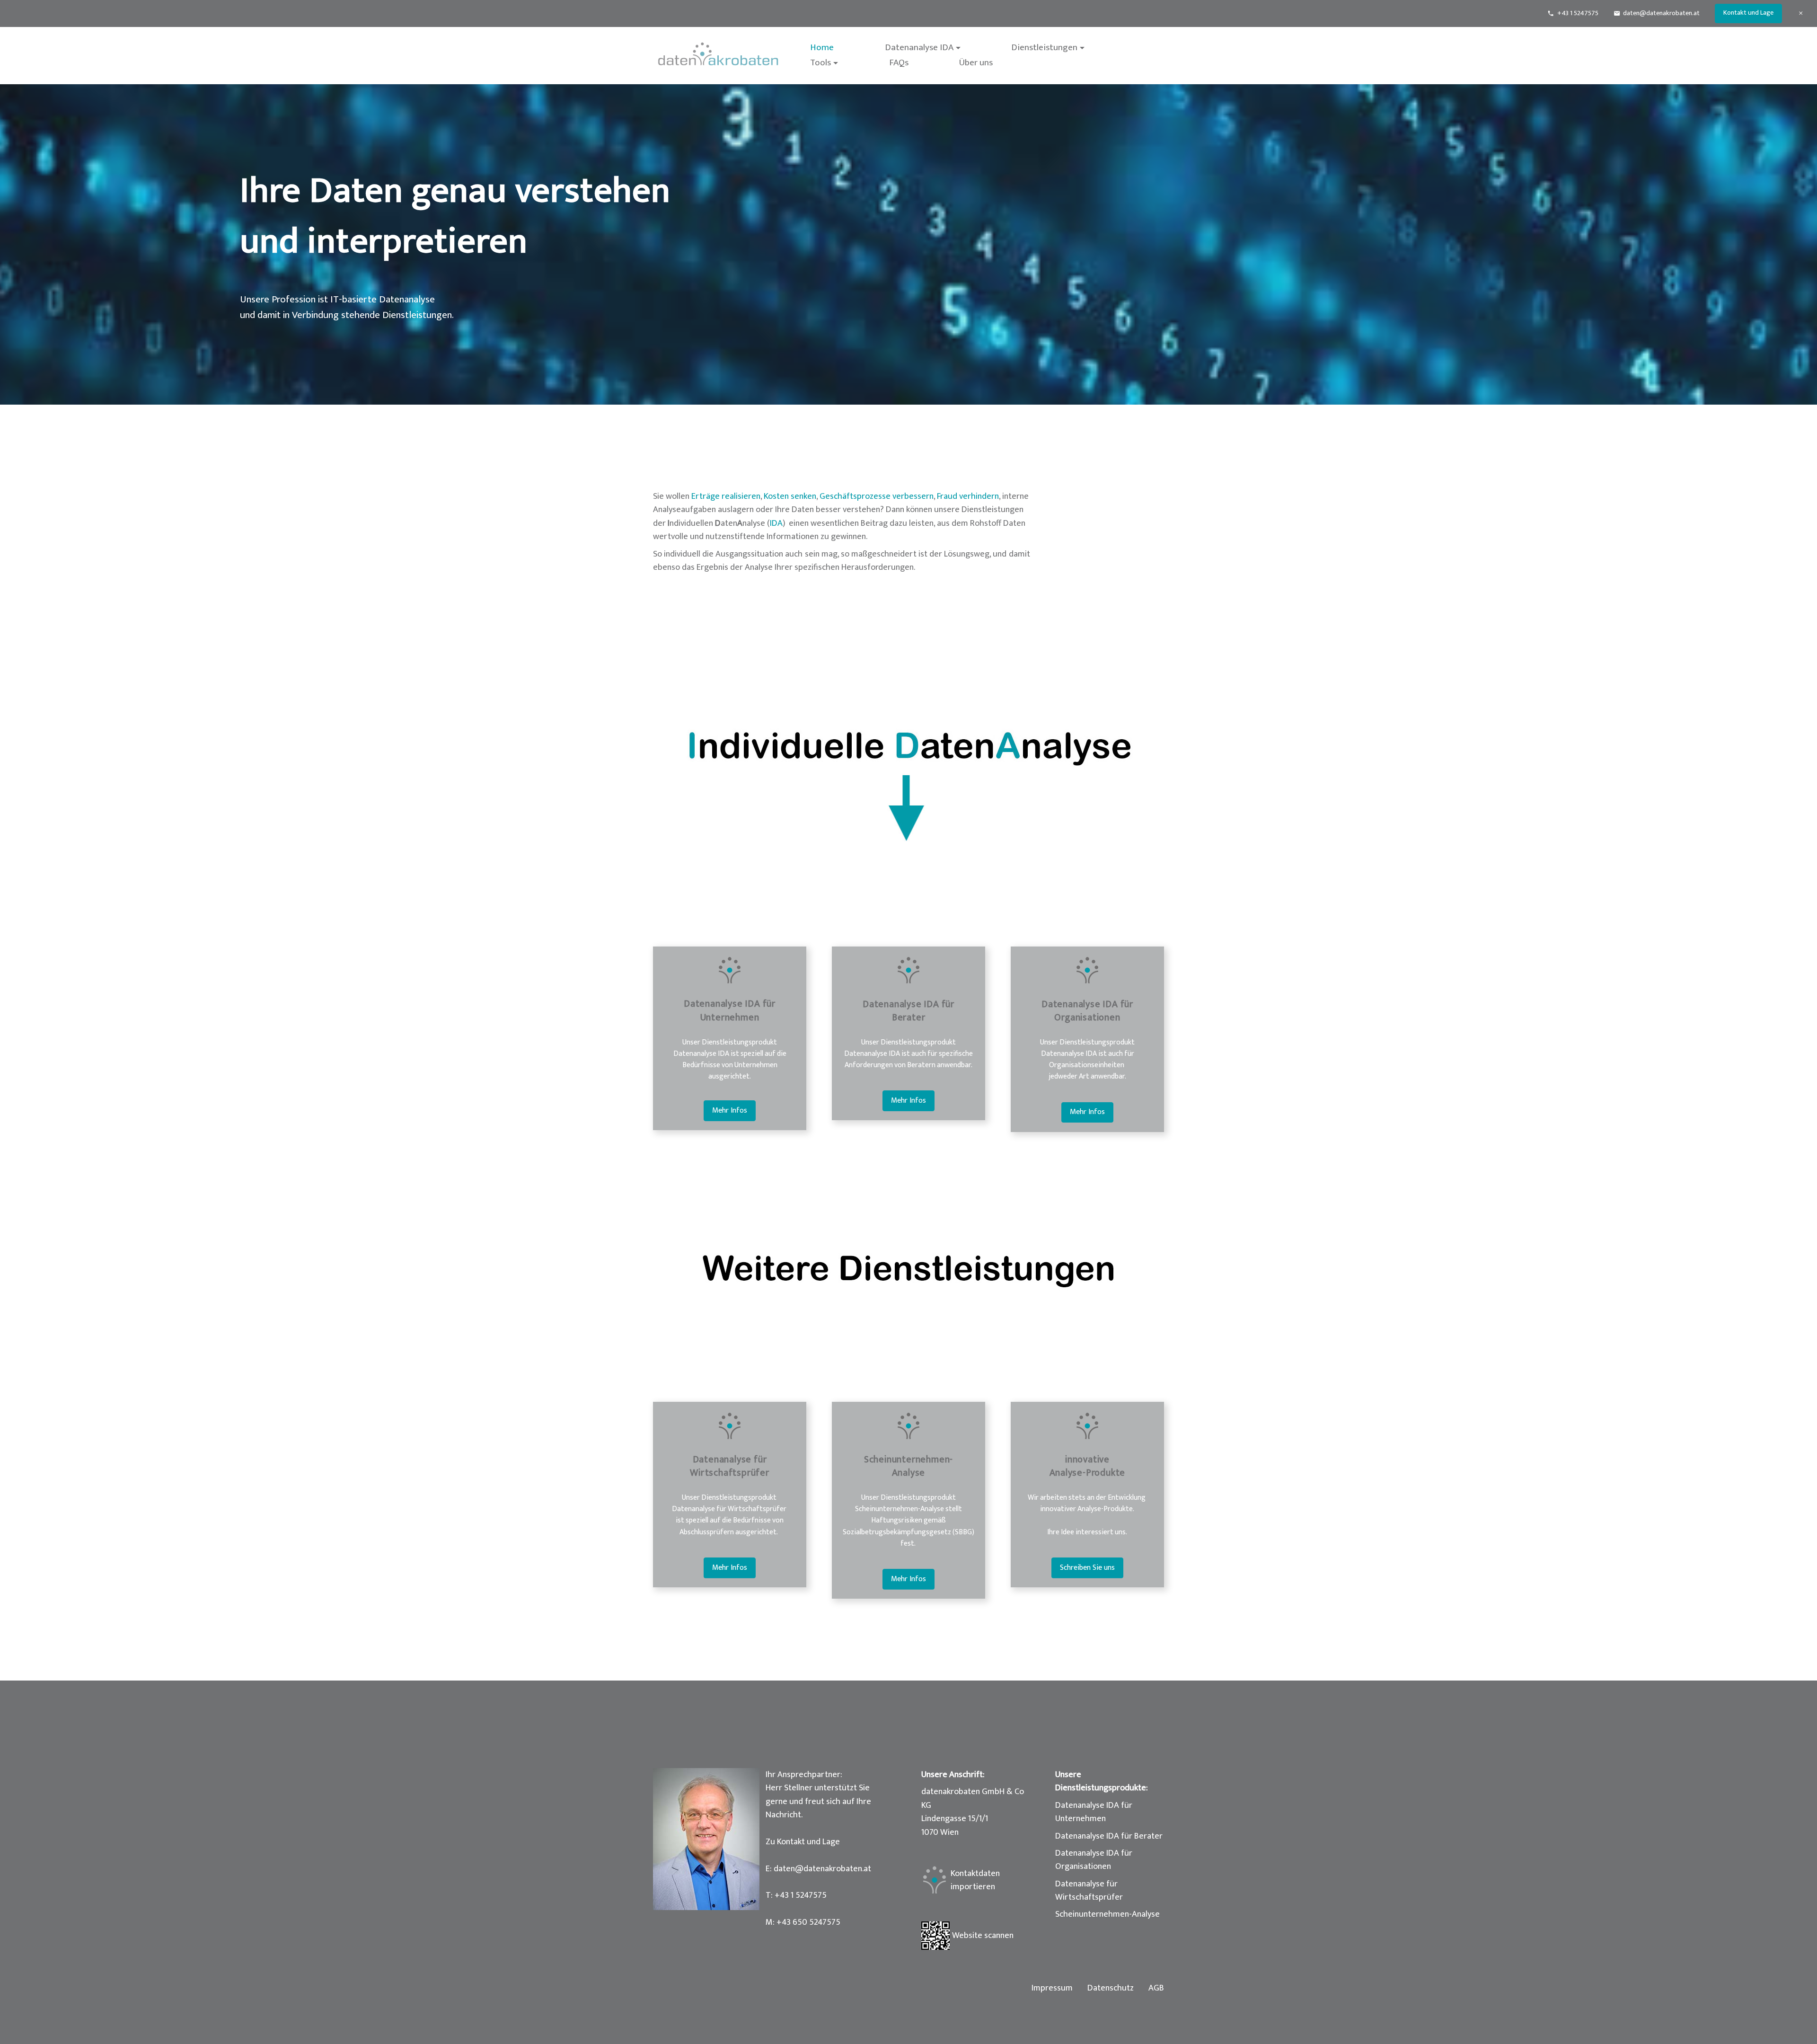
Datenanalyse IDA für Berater (1109, 1836)
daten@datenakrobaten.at (1661, 13)
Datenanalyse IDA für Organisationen (1095, 1860)
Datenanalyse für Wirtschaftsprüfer (1089, 1890)
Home (822, 48)
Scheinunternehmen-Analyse (1107, 1915)
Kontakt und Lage (1748, 13)
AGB (1156, 1988)
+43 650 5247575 (808, 1922)
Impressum (1052, 1988)
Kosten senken (790, 496)
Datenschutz (1111, 1988)
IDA (776, 523)
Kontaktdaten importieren (976, 1880)
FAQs (899, 63)
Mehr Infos (730, 1110)
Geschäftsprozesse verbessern (877, 496)
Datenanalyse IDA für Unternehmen (1095, 1812)
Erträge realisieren (726, 496)
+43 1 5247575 (1578, 13)
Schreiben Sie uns (1087, 1568)
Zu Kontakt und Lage (803, 1842)
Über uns (976, 63)
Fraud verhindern (968, 496)
